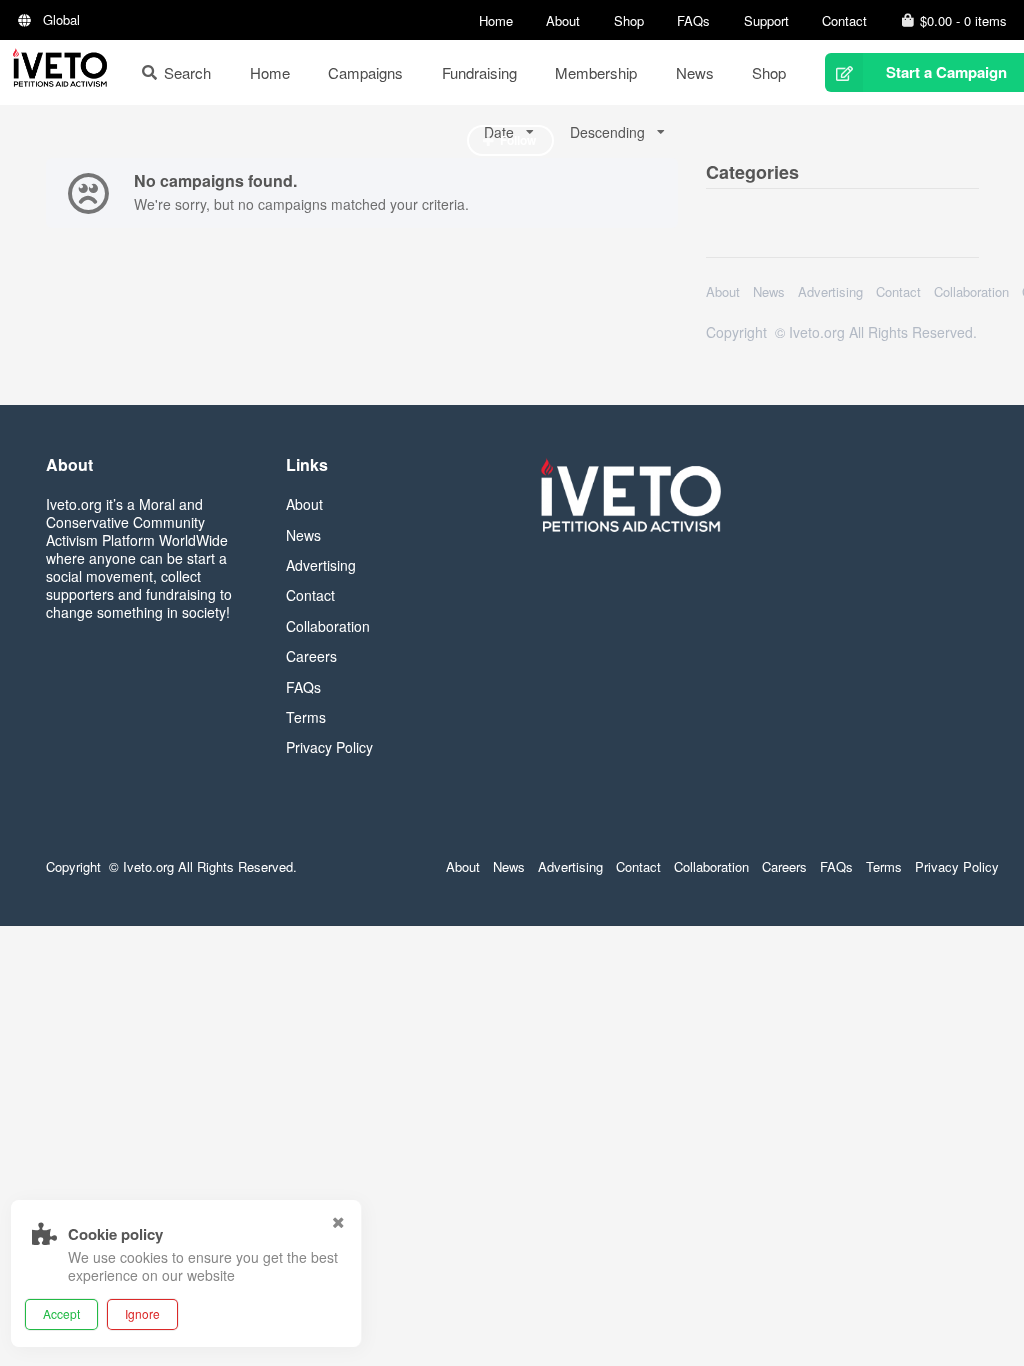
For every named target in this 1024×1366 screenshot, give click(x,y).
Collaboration (971, 291)
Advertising (830, 291)
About (563, 20)
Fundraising (479, 72)
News (695, 72)
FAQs (693, 20)
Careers (311, 656)
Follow (518, 140)
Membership (596, 72)
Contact (844, 20)
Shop (629, 20)
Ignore (142, 1313)
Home (496, 20)
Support (766, 20)
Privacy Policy (329, 747)
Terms (306, 717)
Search (187, 72)
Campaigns (365, 72)
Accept (61, 1313)
